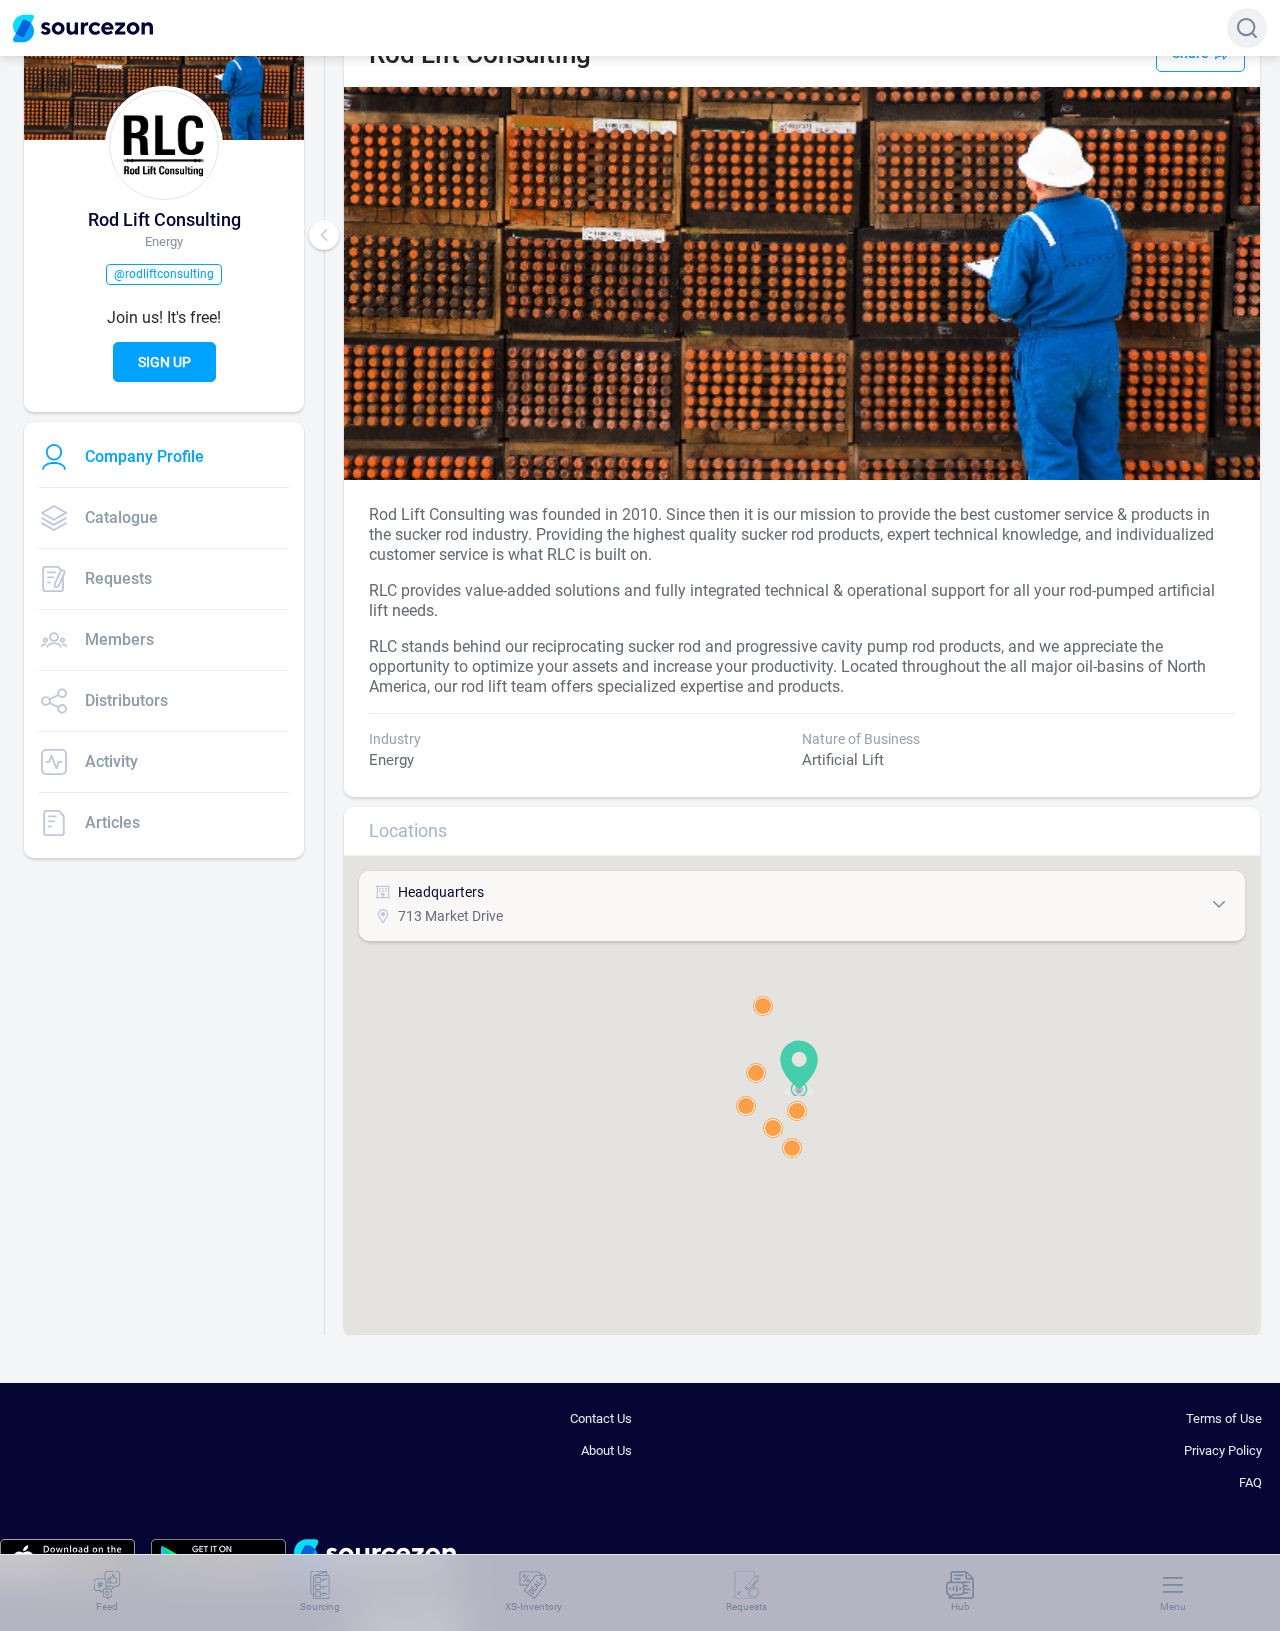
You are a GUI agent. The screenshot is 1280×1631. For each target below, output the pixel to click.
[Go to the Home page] (83, 28)
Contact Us (601, 1418)
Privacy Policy (1223, 1450)
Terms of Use (1224, 1418)
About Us (606, 1450)
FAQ (1250, 1482)
